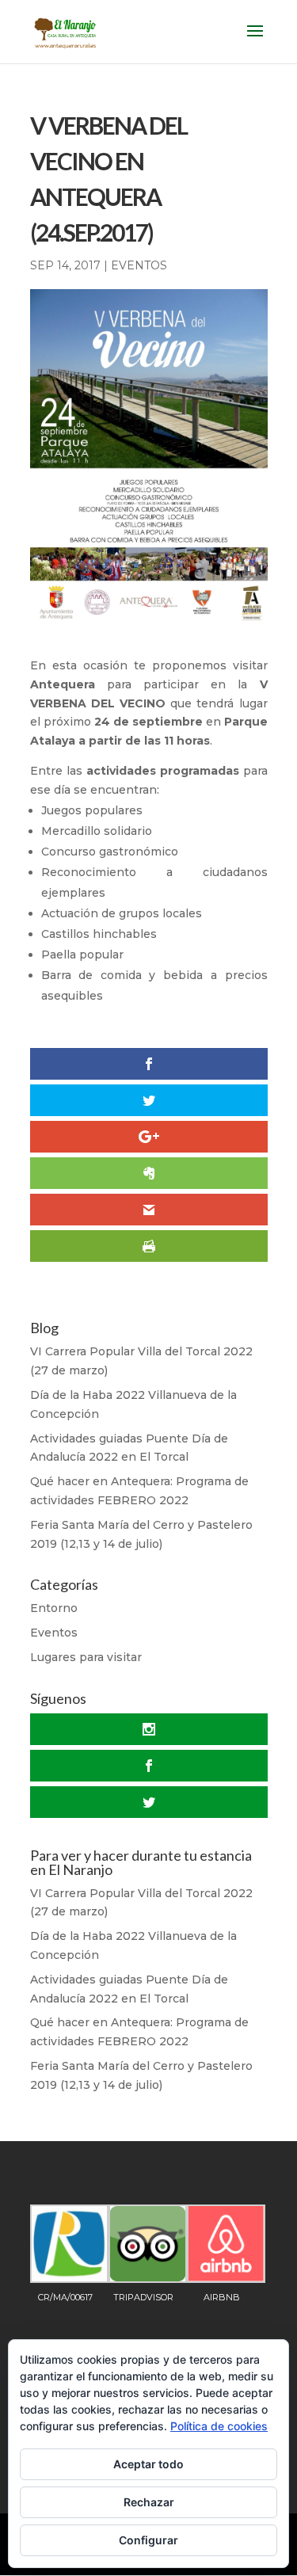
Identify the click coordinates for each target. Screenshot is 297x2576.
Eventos (139, 265)
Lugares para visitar (86, 1657)
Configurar (148, 2540)
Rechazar (149, 2502)
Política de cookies (219, 2426)
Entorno (54, 1608)
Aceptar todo (148, 2464)
